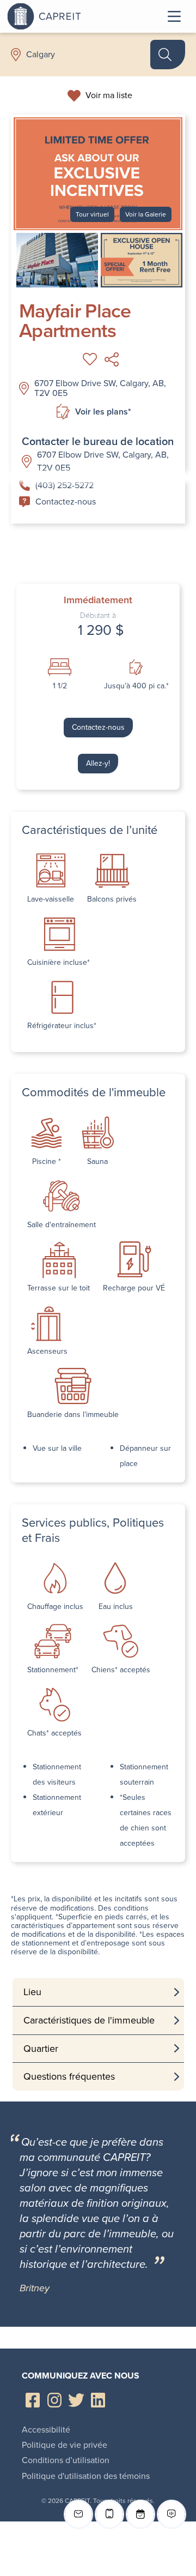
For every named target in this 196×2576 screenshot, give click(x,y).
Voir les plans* (103, 412)
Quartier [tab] (41, 2049)
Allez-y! (98, 763)
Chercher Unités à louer (168, 55)
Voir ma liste (109, 95)
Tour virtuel (92, 214)
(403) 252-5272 (65, 485)
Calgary (41, 55)
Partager (112, 359)
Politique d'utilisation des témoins (86, 2476)
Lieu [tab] (32, 1992)
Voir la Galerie (146, 214)
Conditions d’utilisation (66, 2460)
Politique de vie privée (65, 2445)
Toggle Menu (174, 16)
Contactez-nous (66, 502)
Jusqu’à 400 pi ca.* (136, 686)
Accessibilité (46, 2430)
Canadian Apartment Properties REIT (72, 16)
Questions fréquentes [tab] (69, 2076)
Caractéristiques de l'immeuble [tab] (89, 2020)
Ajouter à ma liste (90, 359)
